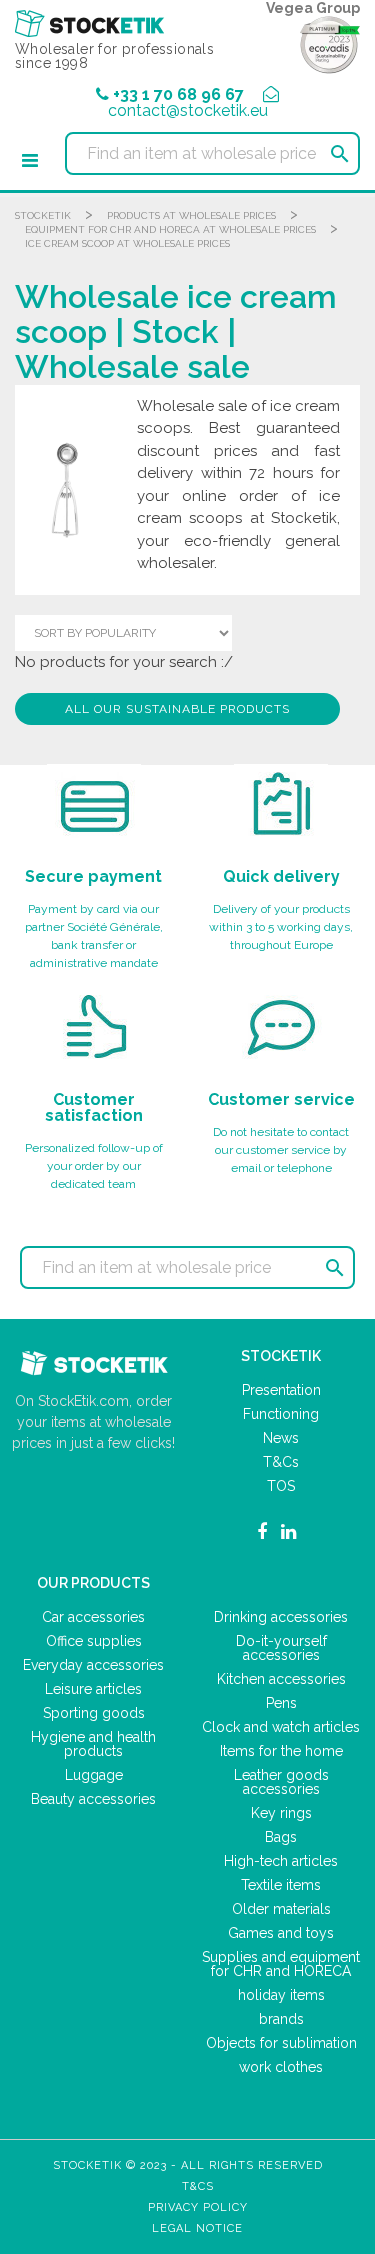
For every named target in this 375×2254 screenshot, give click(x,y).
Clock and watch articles (281, 1727)
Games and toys (281, 1933)
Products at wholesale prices (191, 215)
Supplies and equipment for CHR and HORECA (281, 1964)
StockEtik (43, 215)
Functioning (281, 1414)
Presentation (281, 1390)
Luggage (94, 1775)
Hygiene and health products (93, 1744)
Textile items (281, 1885)
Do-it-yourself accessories (281, 1648)
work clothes (281, 2067)
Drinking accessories (281, 1617)
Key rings (281, 1813)
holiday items (281, 1995)
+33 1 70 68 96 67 (178, 94)
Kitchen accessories (281, 1679)
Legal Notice (197, 2228)
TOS (281, 1486)
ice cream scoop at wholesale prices (127, 243)
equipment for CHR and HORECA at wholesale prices (170, 229)
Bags (281, 1837)
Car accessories (93, 1617)
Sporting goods (94, 1713)
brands (281, 2019)
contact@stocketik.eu (188, 110)
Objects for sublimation (281, 2043)
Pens (281, 1703)
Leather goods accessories (281, 1782)
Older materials (281, 1909)
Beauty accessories (93, 1799)
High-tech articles (281, 1861)
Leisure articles (93, 1689)
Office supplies (94, 1641)
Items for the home (281, 1751)
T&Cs (281, 1462)
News (281, 1438)
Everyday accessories (93, 1665)
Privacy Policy (198, 2207)
